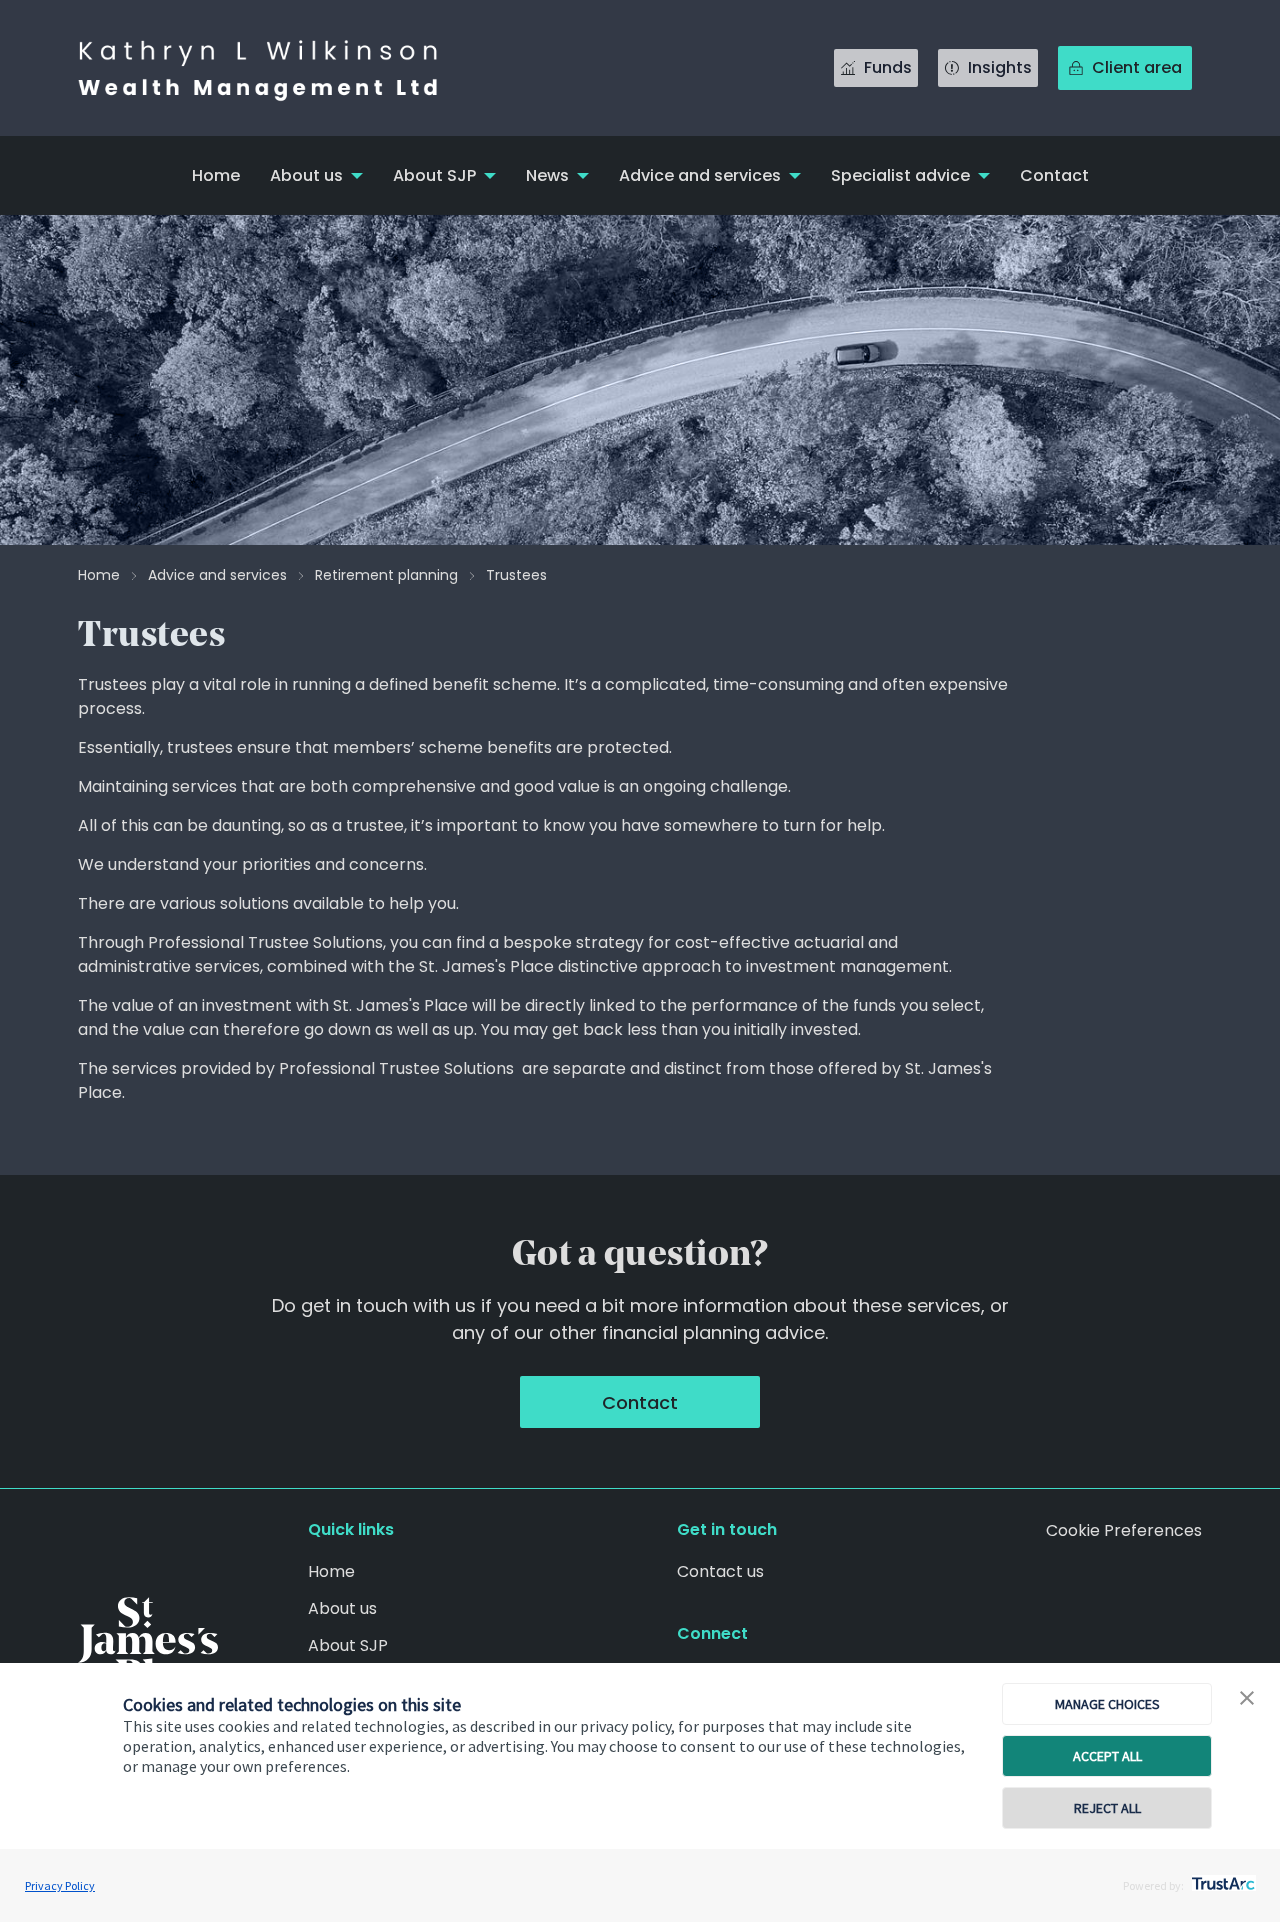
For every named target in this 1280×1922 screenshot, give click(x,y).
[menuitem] (216, 175)
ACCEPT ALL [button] (1107, 1756)
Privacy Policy (60, 1885)
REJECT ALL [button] (1107, 1808)
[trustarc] (1221, 1878)
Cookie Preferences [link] (1124, 1530)
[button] (1247, 1699)
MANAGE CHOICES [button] (1107, 1704)
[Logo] (148, 1643)
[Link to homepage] (278, 68)
